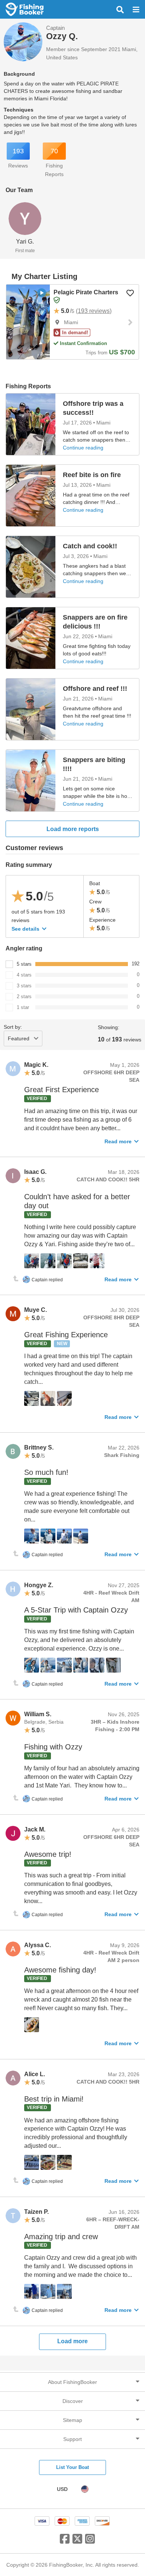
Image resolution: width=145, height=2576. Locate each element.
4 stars (24, 975)
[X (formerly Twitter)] (77, 2542)
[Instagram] (90, 2542)
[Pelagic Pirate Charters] (28, 322)
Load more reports (73, 829)
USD (62, 2489)
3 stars (24, 986)
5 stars (24, 964)
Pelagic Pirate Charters (86, 292)
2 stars (24, 996)
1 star (23, 1007)
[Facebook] (65, 2542)
